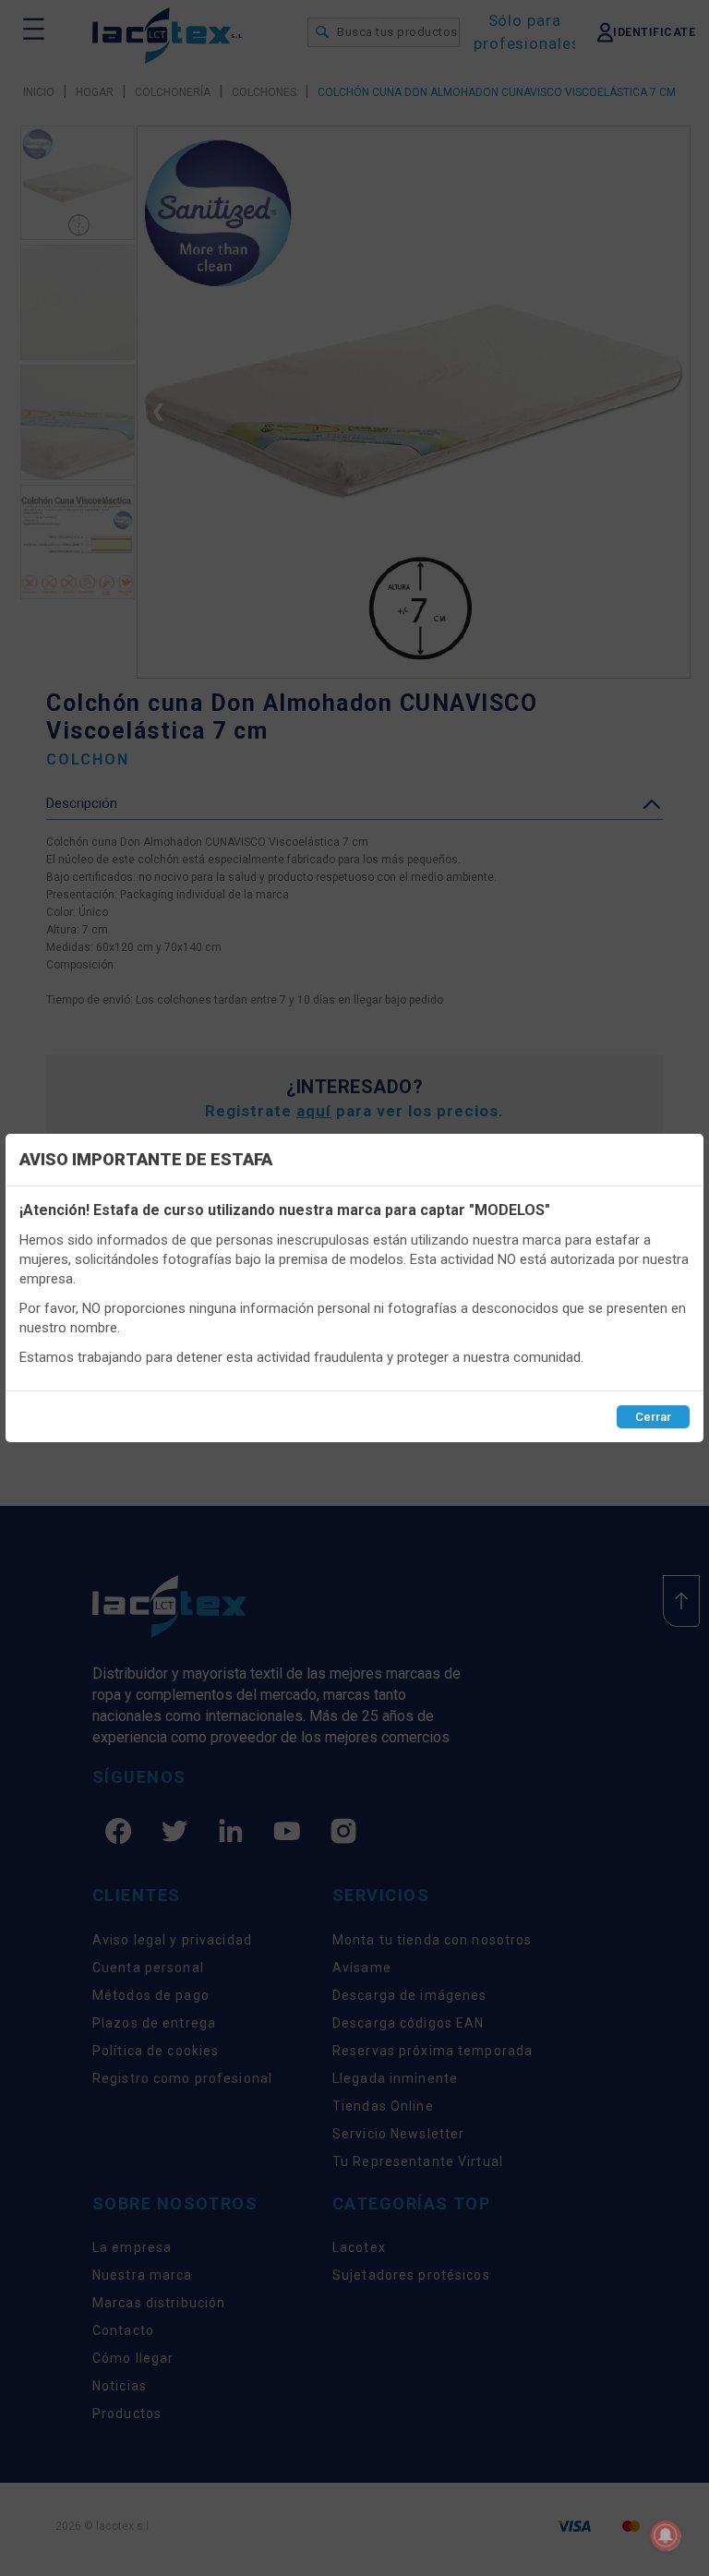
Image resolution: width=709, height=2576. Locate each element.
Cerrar (653, 1417)
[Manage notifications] (666, 2535)
